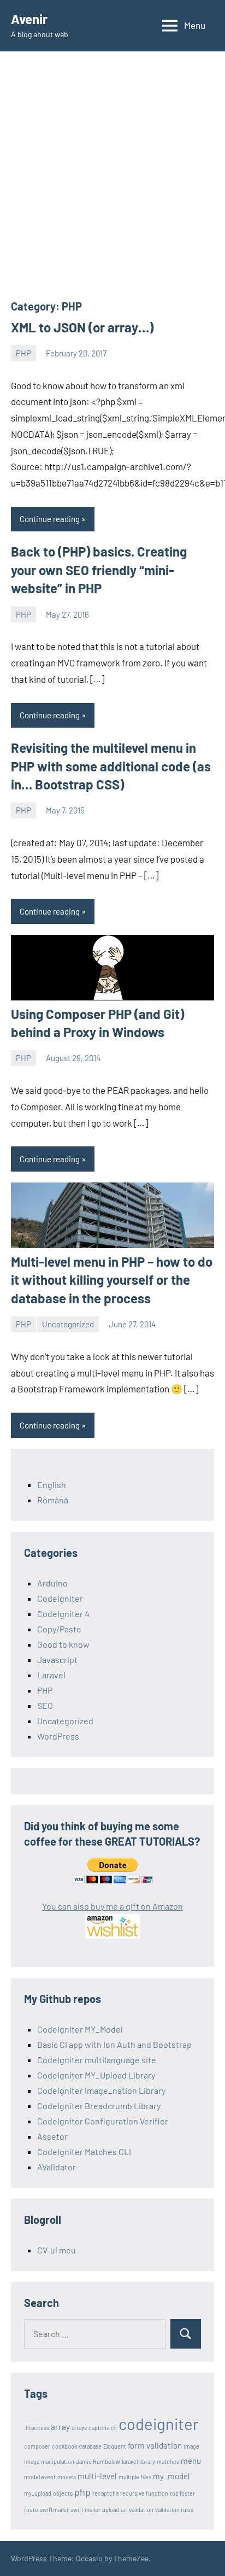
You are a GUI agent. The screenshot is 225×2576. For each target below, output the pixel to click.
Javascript (57, 1659)
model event (40, 2477)
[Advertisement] (112, 180)
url (124, 2510)
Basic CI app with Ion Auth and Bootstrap (114, 2044)
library (147, 2461)
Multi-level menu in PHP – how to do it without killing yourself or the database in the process (112, 1280)
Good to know (63, 1644)
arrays (79, 2428)
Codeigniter (60, 1598)
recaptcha (105, 2493)
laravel (130, 2461)
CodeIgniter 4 (63, 1614)
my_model (171, 2476)
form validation (155, 2445)
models (67, 2477)
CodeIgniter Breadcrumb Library (99, 2106)
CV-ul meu (57, 2250)
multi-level (97, 2476)
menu (191, 2461)
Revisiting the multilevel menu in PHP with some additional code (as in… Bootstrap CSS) (111, 766)
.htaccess (37, 2428)
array (60, 2427)
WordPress (58, 1736)
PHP (23, 353)
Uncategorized (68, 1324)
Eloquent (115, 2446)
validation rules (174, 2510)
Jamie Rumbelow (98, 2461)
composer (37, 2446)
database (90, 2446)
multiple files (135, 2477)
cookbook (64, 2446)
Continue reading (50, 519)
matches (168, 2461)
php (82, 2492)
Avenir (29, 19)
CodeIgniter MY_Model (80, 2029)
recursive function (144, 2493)
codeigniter (159, 2424)
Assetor (52, 2136)
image (191, 2446)
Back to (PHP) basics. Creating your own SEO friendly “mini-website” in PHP (99, 570)
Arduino (52, 1583)
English (52, 1485)
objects (63, 2493)
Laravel (51, 1675)
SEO (45, 1705)
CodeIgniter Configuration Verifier (103, 2121)
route (31, 2510)
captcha (99, 2428)
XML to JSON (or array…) (82, 327)
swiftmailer (54, 2510)
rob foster (182, 2493)
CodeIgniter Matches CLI (84, 2151)
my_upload (38, 2493)
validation (141, 2510)
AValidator (57, 2167)
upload (111, 2510)
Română (53, 1500)
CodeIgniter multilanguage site (97, 2060)
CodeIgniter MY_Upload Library (96, 2075)
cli (114, 2428)
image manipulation (49, 2461)
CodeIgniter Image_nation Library (101, 2090)
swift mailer (85, 2510)
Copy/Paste (59, 1629)
